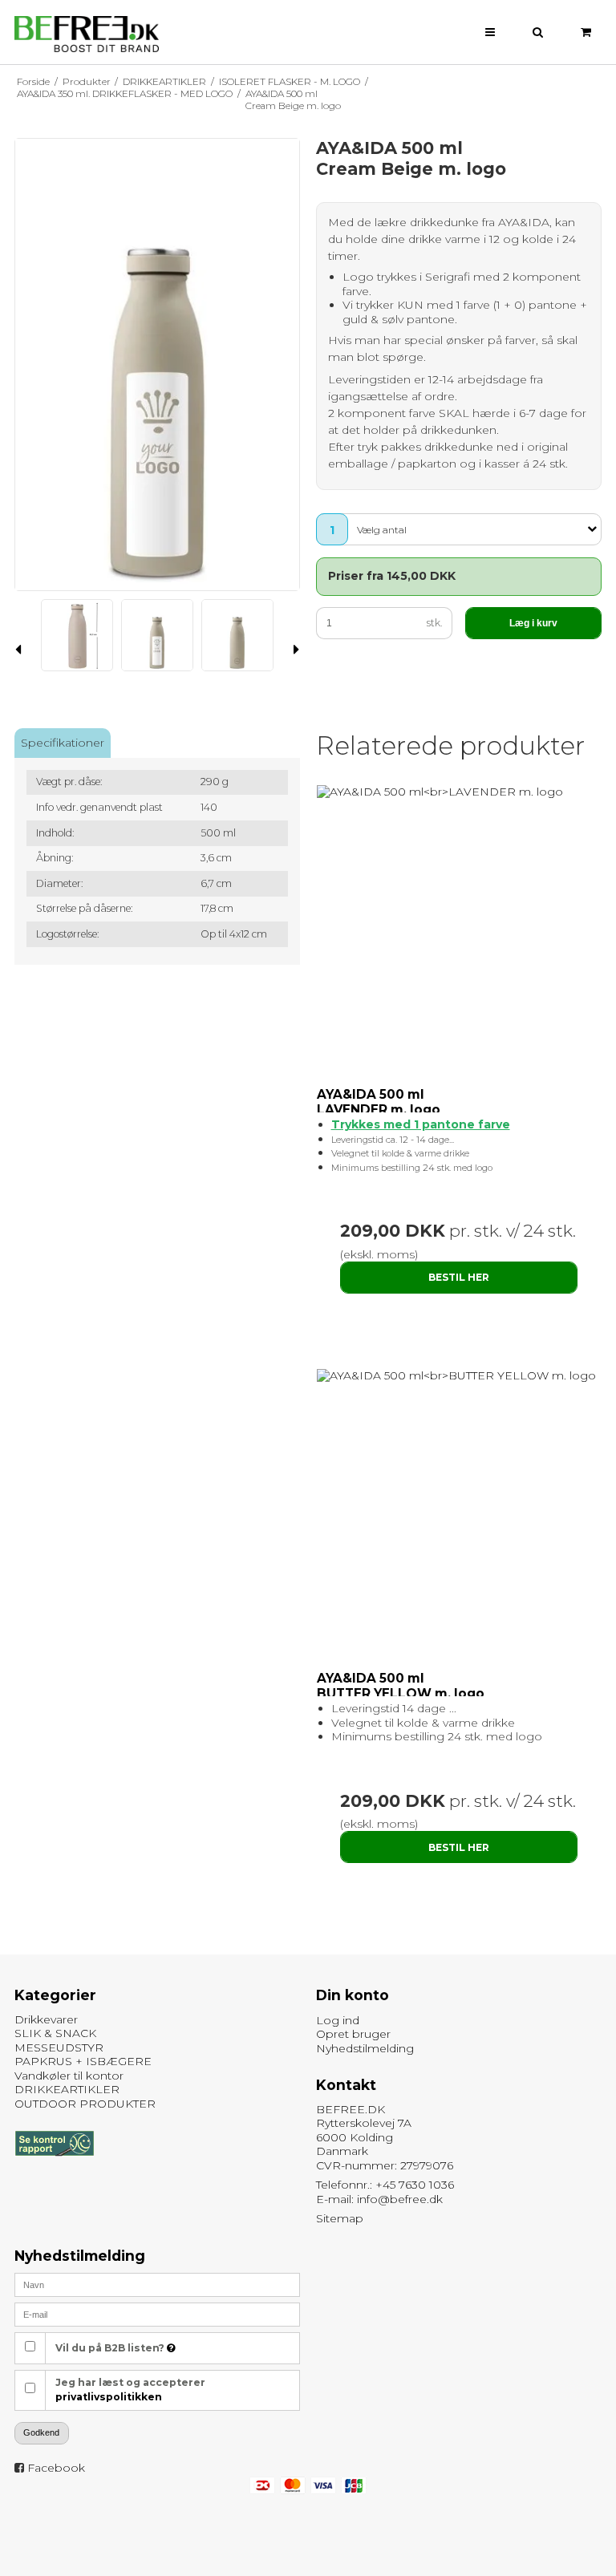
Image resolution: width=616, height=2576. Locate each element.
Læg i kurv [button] (533, 623)
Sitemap (340, 2218)
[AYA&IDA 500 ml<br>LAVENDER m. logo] (459, 792)
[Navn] (157, 2284)
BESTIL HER (459, 1277)
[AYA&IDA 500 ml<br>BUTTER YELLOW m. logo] (459, 1376)
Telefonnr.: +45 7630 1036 (385, 2185)
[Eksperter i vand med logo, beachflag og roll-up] (87, 34)
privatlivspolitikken (109, 2397)
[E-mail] (157, 2314)
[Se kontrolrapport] (54, 2164)
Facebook (56, 2468)
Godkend (41, 2432)
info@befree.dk (400, 2199)
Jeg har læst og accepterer (130, 2390)
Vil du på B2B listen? (111, 2348)
